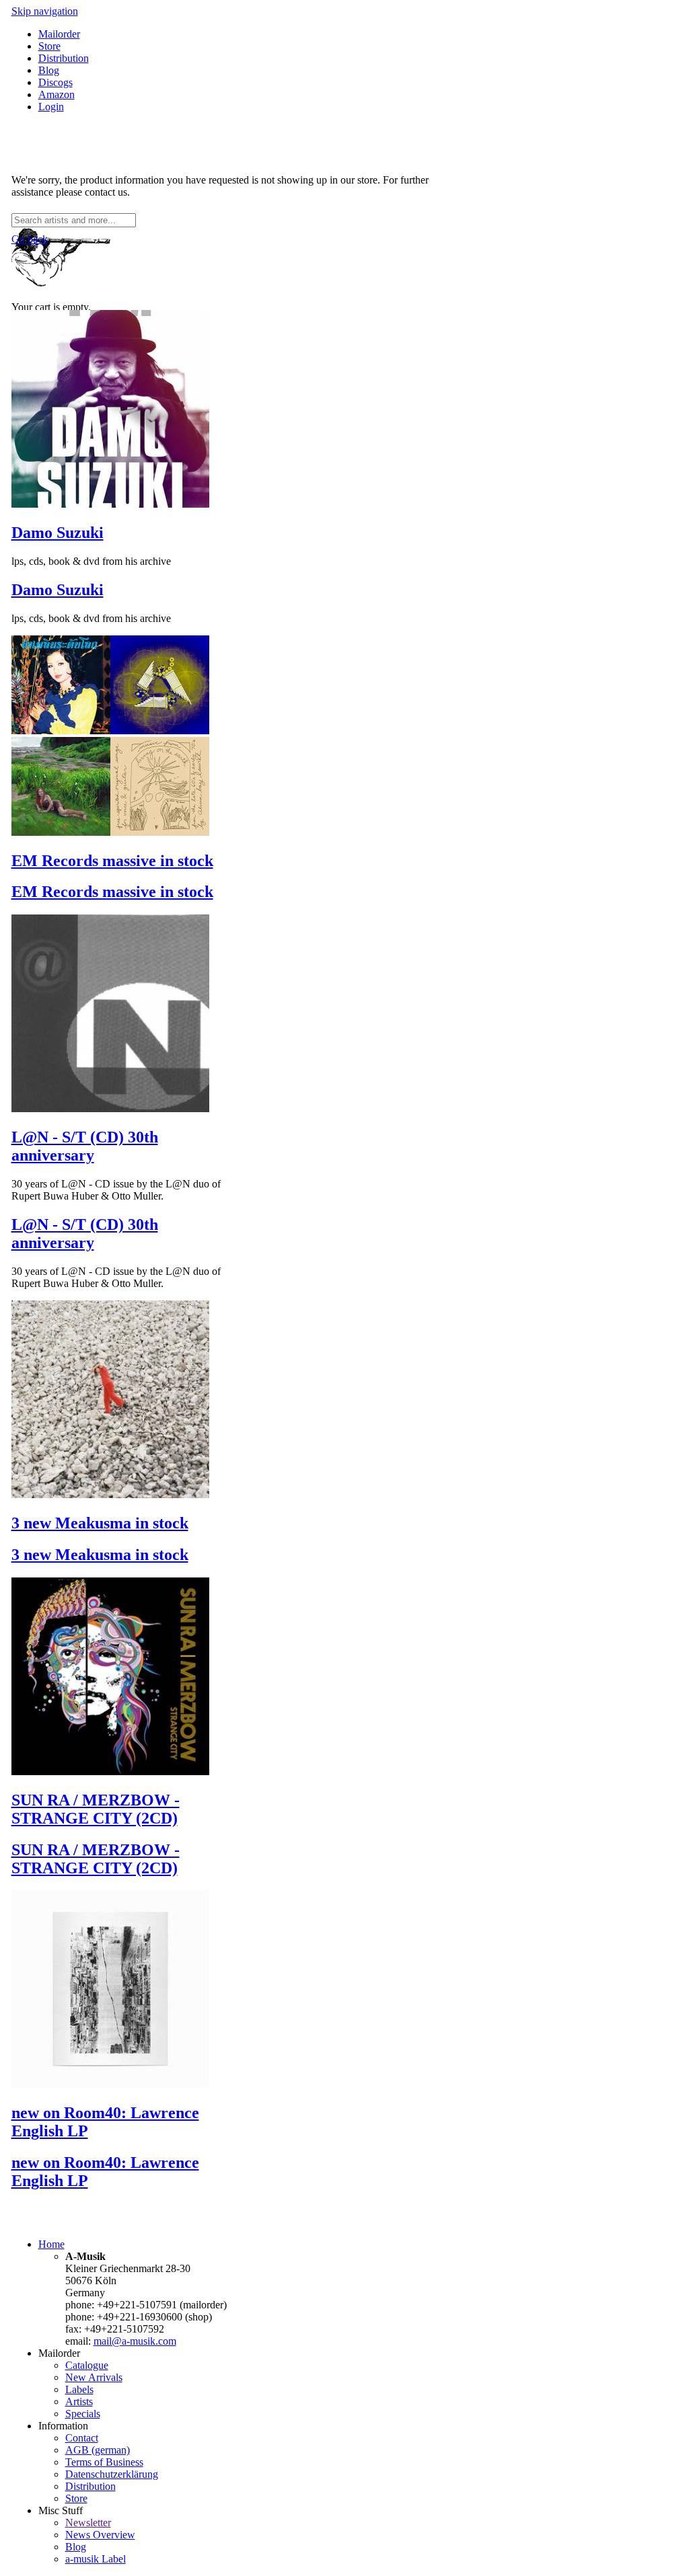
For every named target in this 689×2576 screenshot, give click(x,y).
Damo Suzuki (58, 533)
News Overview (100, 2535)
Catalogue (87, 2365)
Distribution (64, 58)
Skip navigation (45, 11)
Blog (49, 70)
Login (51, 107)
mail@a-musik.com (135, 2341)
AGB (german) (98, 2450)
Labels (79, 2389)
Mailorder (59, 34)
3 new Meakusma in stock (100, 1523)
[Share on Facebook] (17, 157)
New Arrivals (94, 2377)
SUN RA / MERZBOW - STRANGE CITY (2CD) (96, 1809)
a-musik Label (96, 2559)
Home (51, 2244)
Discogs (56, 82)
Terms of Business (104, 2462)
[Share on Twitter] (30, 157)
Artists (79, 2402)
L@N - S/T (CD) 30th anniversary (85, 1146)
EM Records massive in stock (112, 861)
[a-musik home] (207, 207)
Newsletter (88, 2523)
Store (49, 46)
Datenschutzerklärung (112, 2474)
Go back (30, 239)
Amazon (57, 94)
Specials (83, 2414)
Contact (82, 2438)
